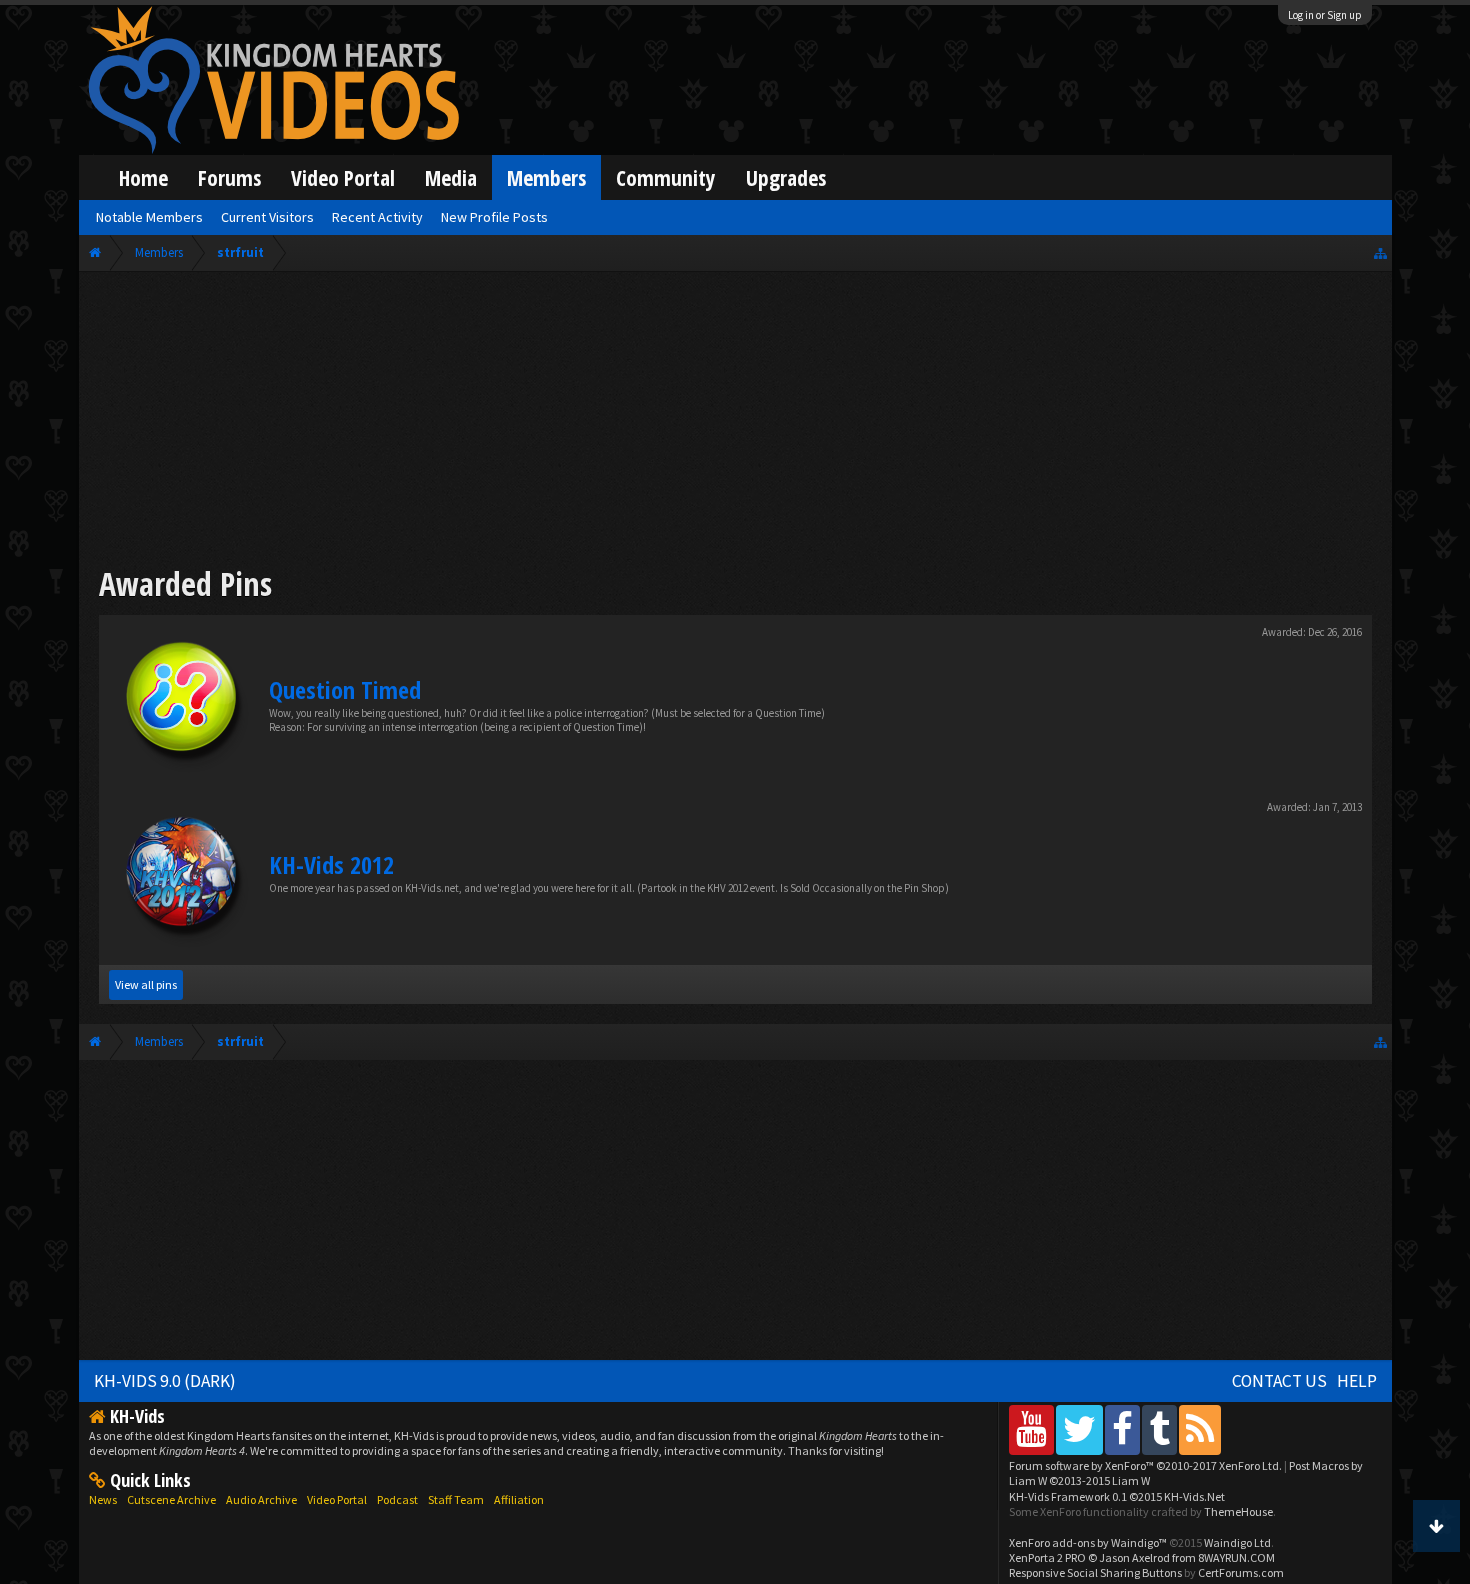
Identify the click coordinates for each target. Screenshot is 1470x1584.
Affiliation (519, 1499)
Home (143, 177)
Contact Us (1279, 1381)
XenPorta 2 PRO (1047, 1557)
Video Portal (343, 177)
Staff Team (456, 1499)
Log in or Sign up (1325, 15)
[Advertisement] (735, 422)
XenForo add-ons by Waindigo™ (1088, 1542)
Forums (229, 177)
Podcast (397, 1499)
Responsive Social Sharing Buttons (1095, 1572)
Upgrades (786, 177)
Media (451, 177)
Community (666, 177)
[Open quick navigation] (1380, 252)
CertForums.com (1241, 1572)
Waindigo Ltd (1237, 1542)
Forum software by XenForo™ (1145, 1465)
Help (1357, 1381)
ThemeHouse (1238, 1511)
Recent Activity (377, 217)
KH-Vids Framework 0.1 (1117, 1496)
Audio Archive (261, 1499)
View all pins (146, 984)
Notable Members (149, 217)
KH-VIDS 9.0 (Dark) (165, 1381)
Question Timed (345, 689)
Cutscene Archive (171, 1499)
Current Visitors (267, 217)
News (103, 1499)
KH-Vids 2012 (331, 864)
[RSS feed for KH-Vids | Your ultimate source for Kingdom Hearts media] (1200, 1429)
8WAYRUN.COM (1236, 1557)
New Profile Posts (494, 217)
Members (546, 177)
